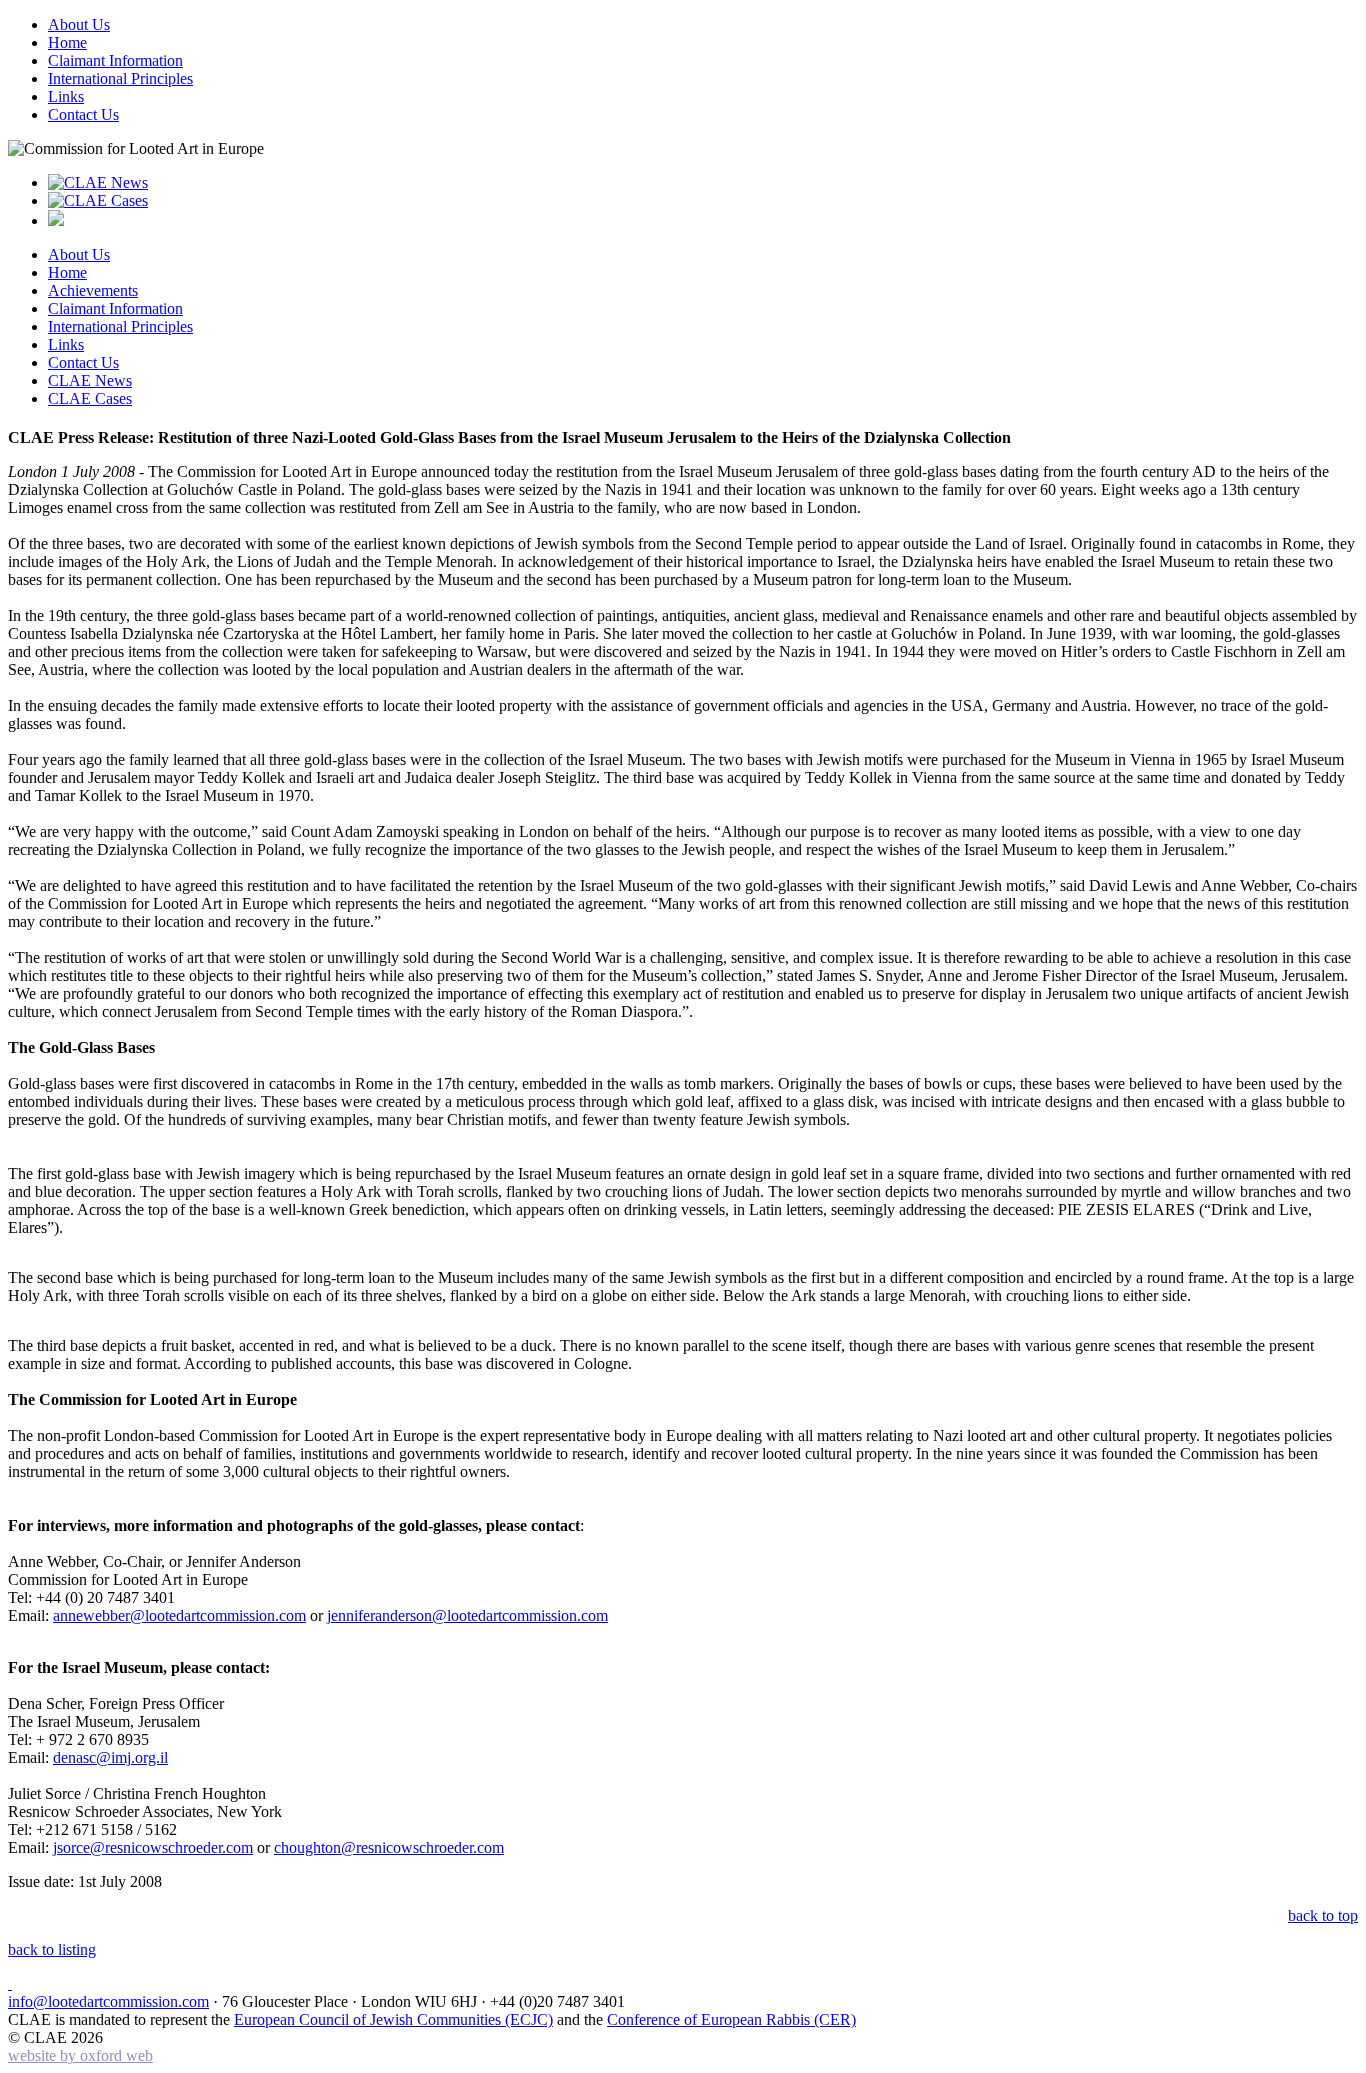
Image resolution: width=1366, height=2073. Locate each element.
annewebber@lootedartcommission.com (179, 1615)
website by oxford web (80, 2055)
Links (66, 96)
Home (67, 42)
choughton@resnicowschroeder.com (389, 1847)
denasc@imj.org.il (110, 1757)
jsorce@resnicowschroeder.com (153, 1847)
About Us (79, 24)
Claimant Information (115, 60)
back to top (1323, 1915)
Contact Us (83, 114)
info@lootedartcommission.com (108, 2001)
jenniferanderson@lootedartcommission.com (467, 1615)
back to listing (52, 1949)
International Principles (120, 78)
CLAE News (90, 380)
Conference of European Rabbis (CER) (731, 2019)
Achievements (93, 290)
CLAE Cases (90, 398)
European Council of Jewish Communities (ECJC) (393, 2019)
